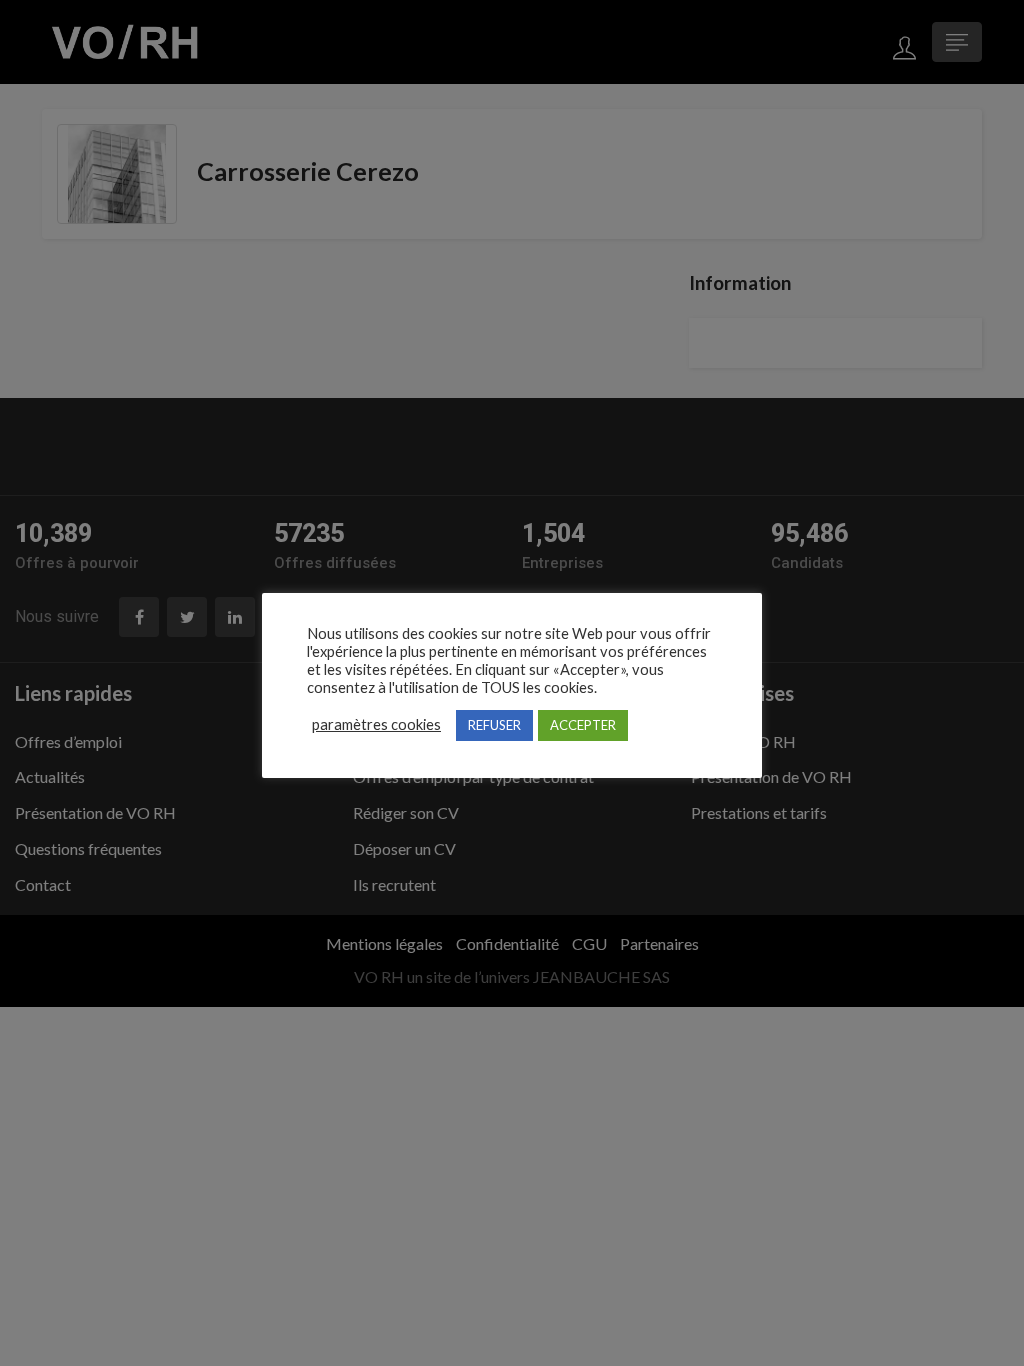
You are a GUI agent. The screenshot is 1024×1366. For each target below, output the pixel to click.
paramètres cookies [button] (376, 724)
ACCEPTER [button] (583, 725)
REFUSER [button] (494, 725)
